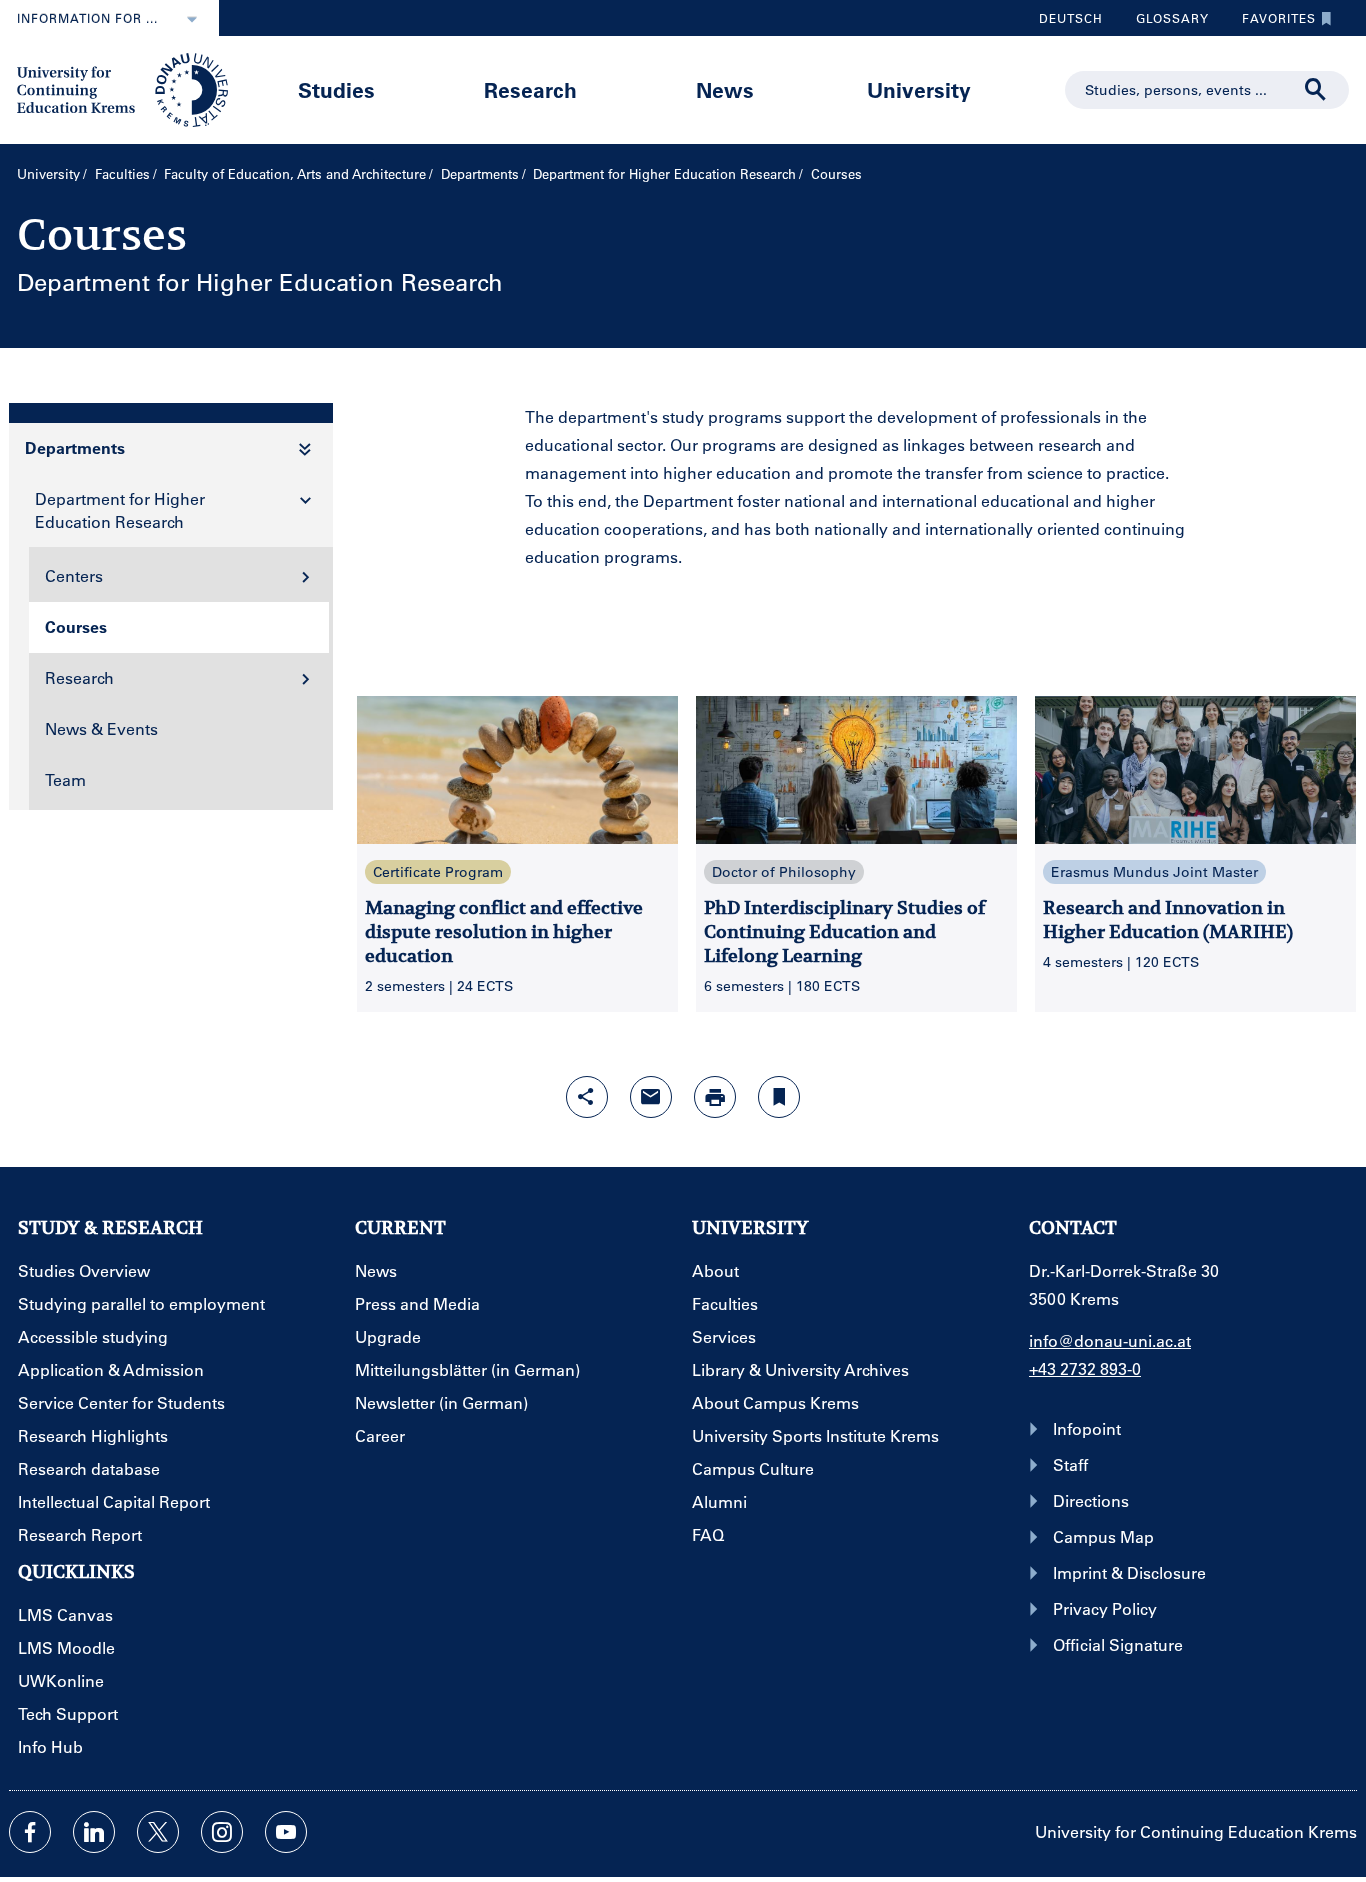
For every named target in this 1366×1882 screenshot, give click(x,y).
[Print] (715, 1097)
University (919, 89)
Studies (336, 89)
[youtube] (286, 1832)
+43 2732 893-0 (1085, 1368)
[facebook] (30, 1832)
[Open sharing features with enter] (587, 1097)
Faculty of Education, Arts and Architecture (295, 173)
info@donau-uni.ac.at (1110, 1340)
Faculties (122, 173)
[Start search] (1316, 90)
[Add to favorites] (779, 1097)
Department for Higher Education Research (664, 173)
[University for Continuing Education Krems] (124, 88)
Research (530, 89)
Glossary (1165, 23)
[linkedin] (94, 1832)
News (725, 89)
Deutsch (1071, 18)
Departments (480, 173)
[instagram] (222, 1832)
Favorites (1271, 23)
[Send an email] (651, 1097)
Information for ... (87, 18)
